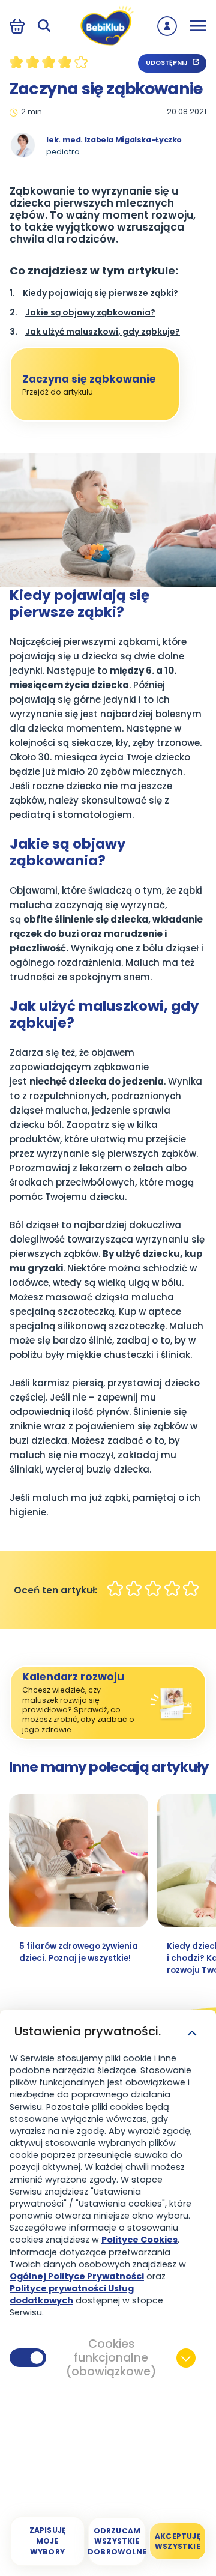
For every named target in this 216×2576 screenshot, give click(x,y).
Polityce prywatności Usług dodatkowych (72, 2294)
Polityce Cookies (139, 2240)
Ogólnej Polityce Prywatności (77, 2276)
